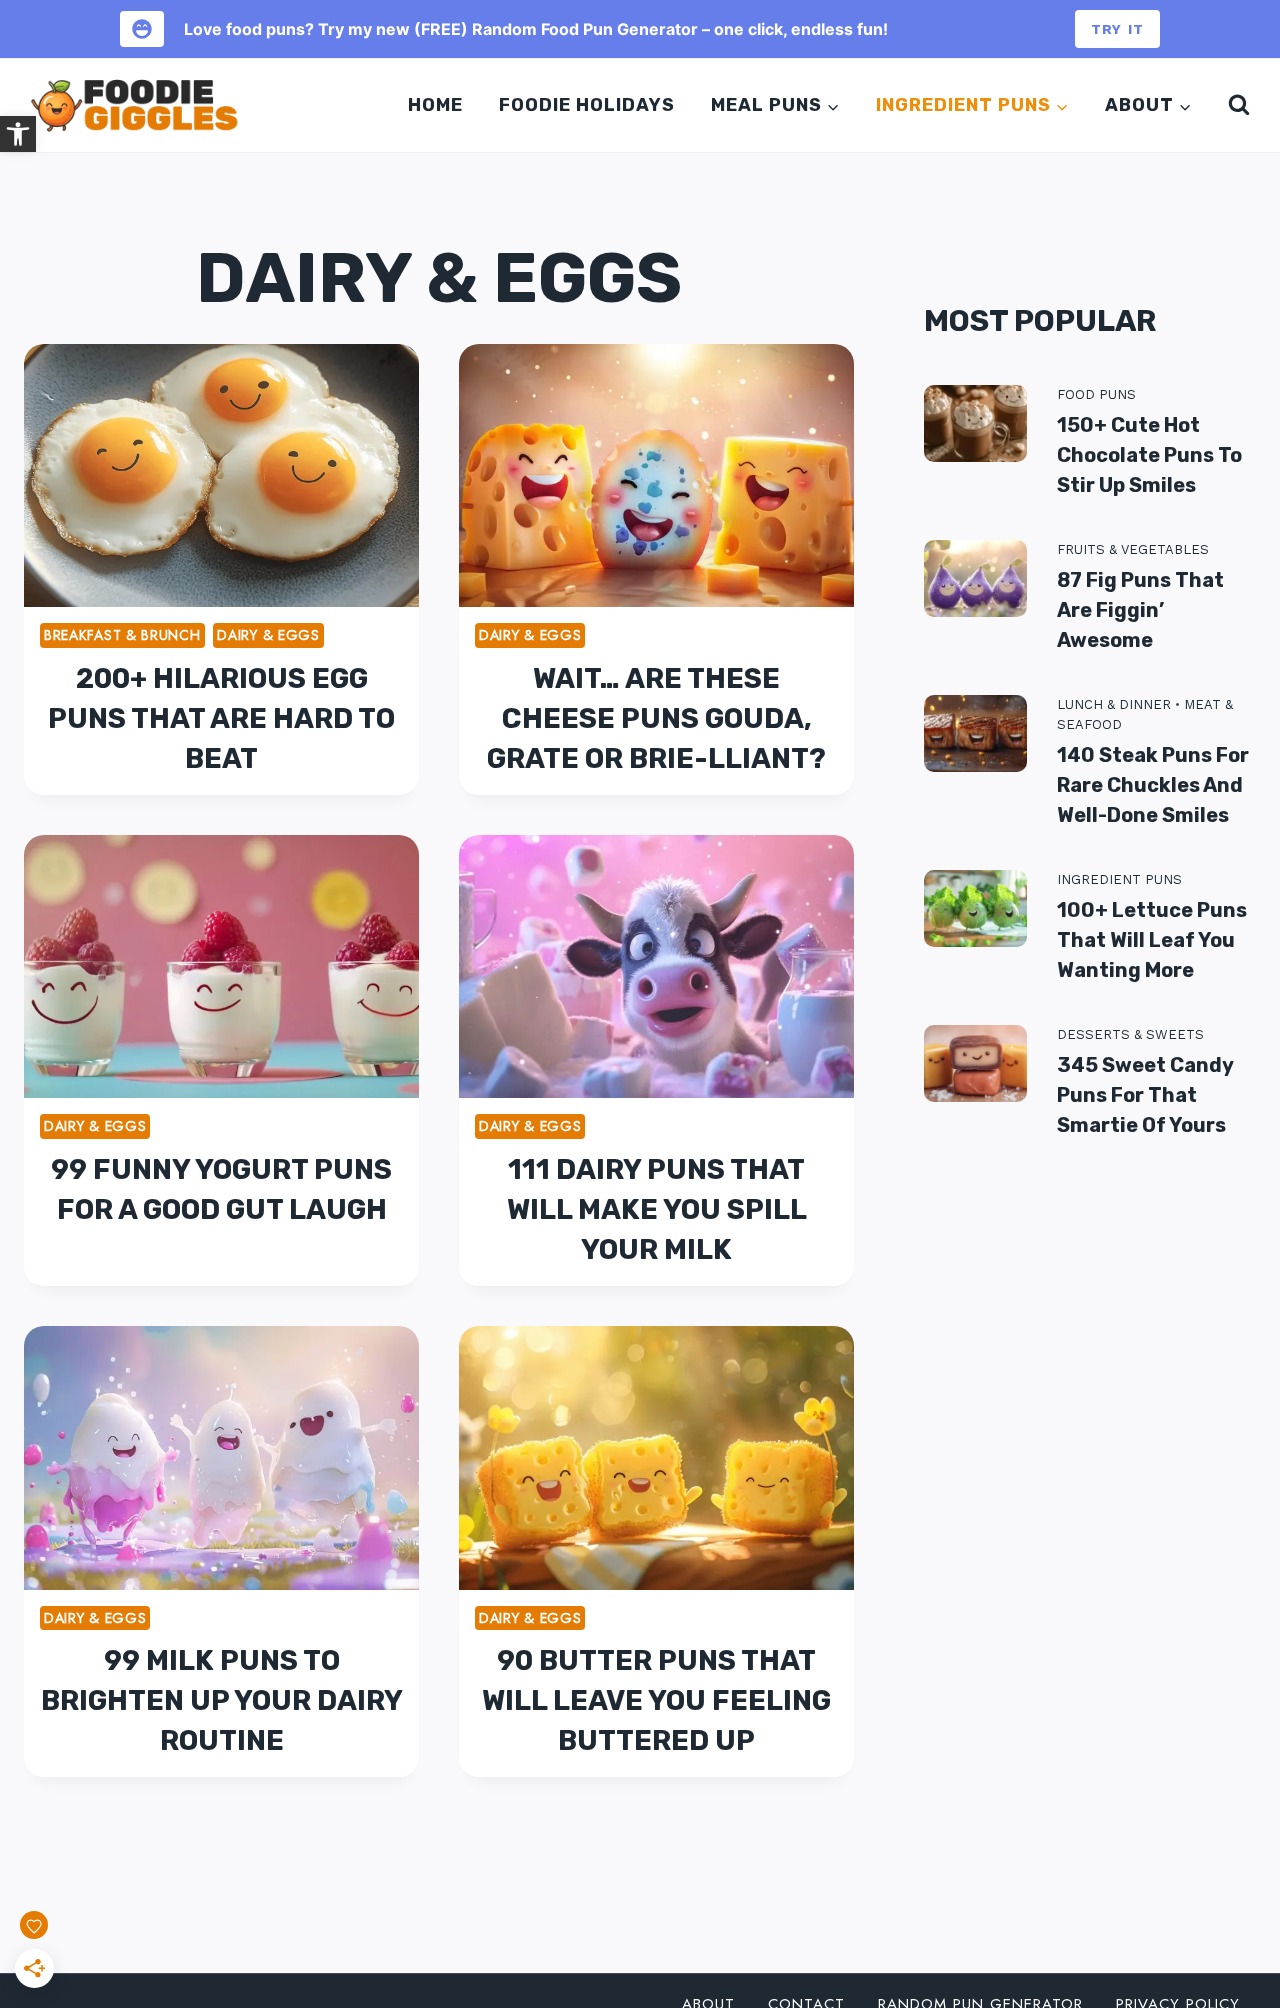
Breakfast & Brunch (122, 635)
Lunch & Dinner (1114, 704)
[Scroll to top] (1238, 1906)
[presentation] (221, 475)
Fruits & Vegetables (1133, 549)
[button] (18, 134)
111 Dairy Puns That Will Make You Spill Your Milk (657, 1209)
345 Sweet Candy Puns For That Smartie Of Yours (1145, 1095)
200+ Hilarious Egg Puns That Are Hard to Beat (221, 718)
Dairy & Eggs (268, 635)
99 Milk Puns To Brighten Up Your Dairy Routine (222, 1700)
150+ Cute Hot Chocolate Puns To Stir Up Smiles (1149, 455)
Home (435, 105)
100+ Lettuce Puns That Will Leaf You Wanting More (1152, 940)
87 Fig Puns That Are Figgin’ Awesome (1140, 610)
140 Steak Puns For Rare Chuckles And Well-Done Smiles (1153, 785)
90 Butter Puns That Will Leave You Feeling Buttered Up (656, 1700)
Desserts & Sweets (1130, 1034)
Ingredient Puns (1119, 879)
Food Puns (1096, 394)
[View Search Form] (1235, 105)
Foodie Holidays (587, 105)
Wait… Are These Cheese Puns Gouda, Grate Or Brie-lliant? (656, 718)
